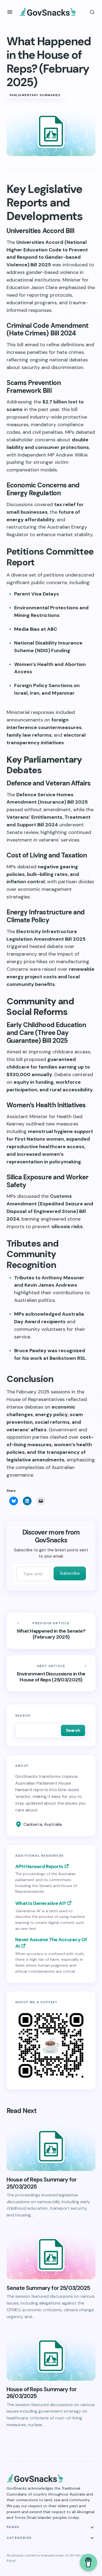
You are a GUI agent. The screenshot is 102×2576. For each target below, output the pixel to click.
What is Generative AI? (41, 1903)
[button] (10, 12)
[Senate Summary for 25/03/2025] (51, 2254)
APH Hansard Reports (39, 1866)
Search (23, 1716)
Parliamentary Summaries (35, 95)
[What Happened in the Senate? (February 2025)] (51, 1631)
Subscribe (70, 1573)
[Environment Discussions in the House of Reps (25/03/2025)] (51, 1674)
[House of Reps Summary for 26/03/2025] (51, 2356)
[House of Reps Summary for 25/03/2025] (51, 2146)
